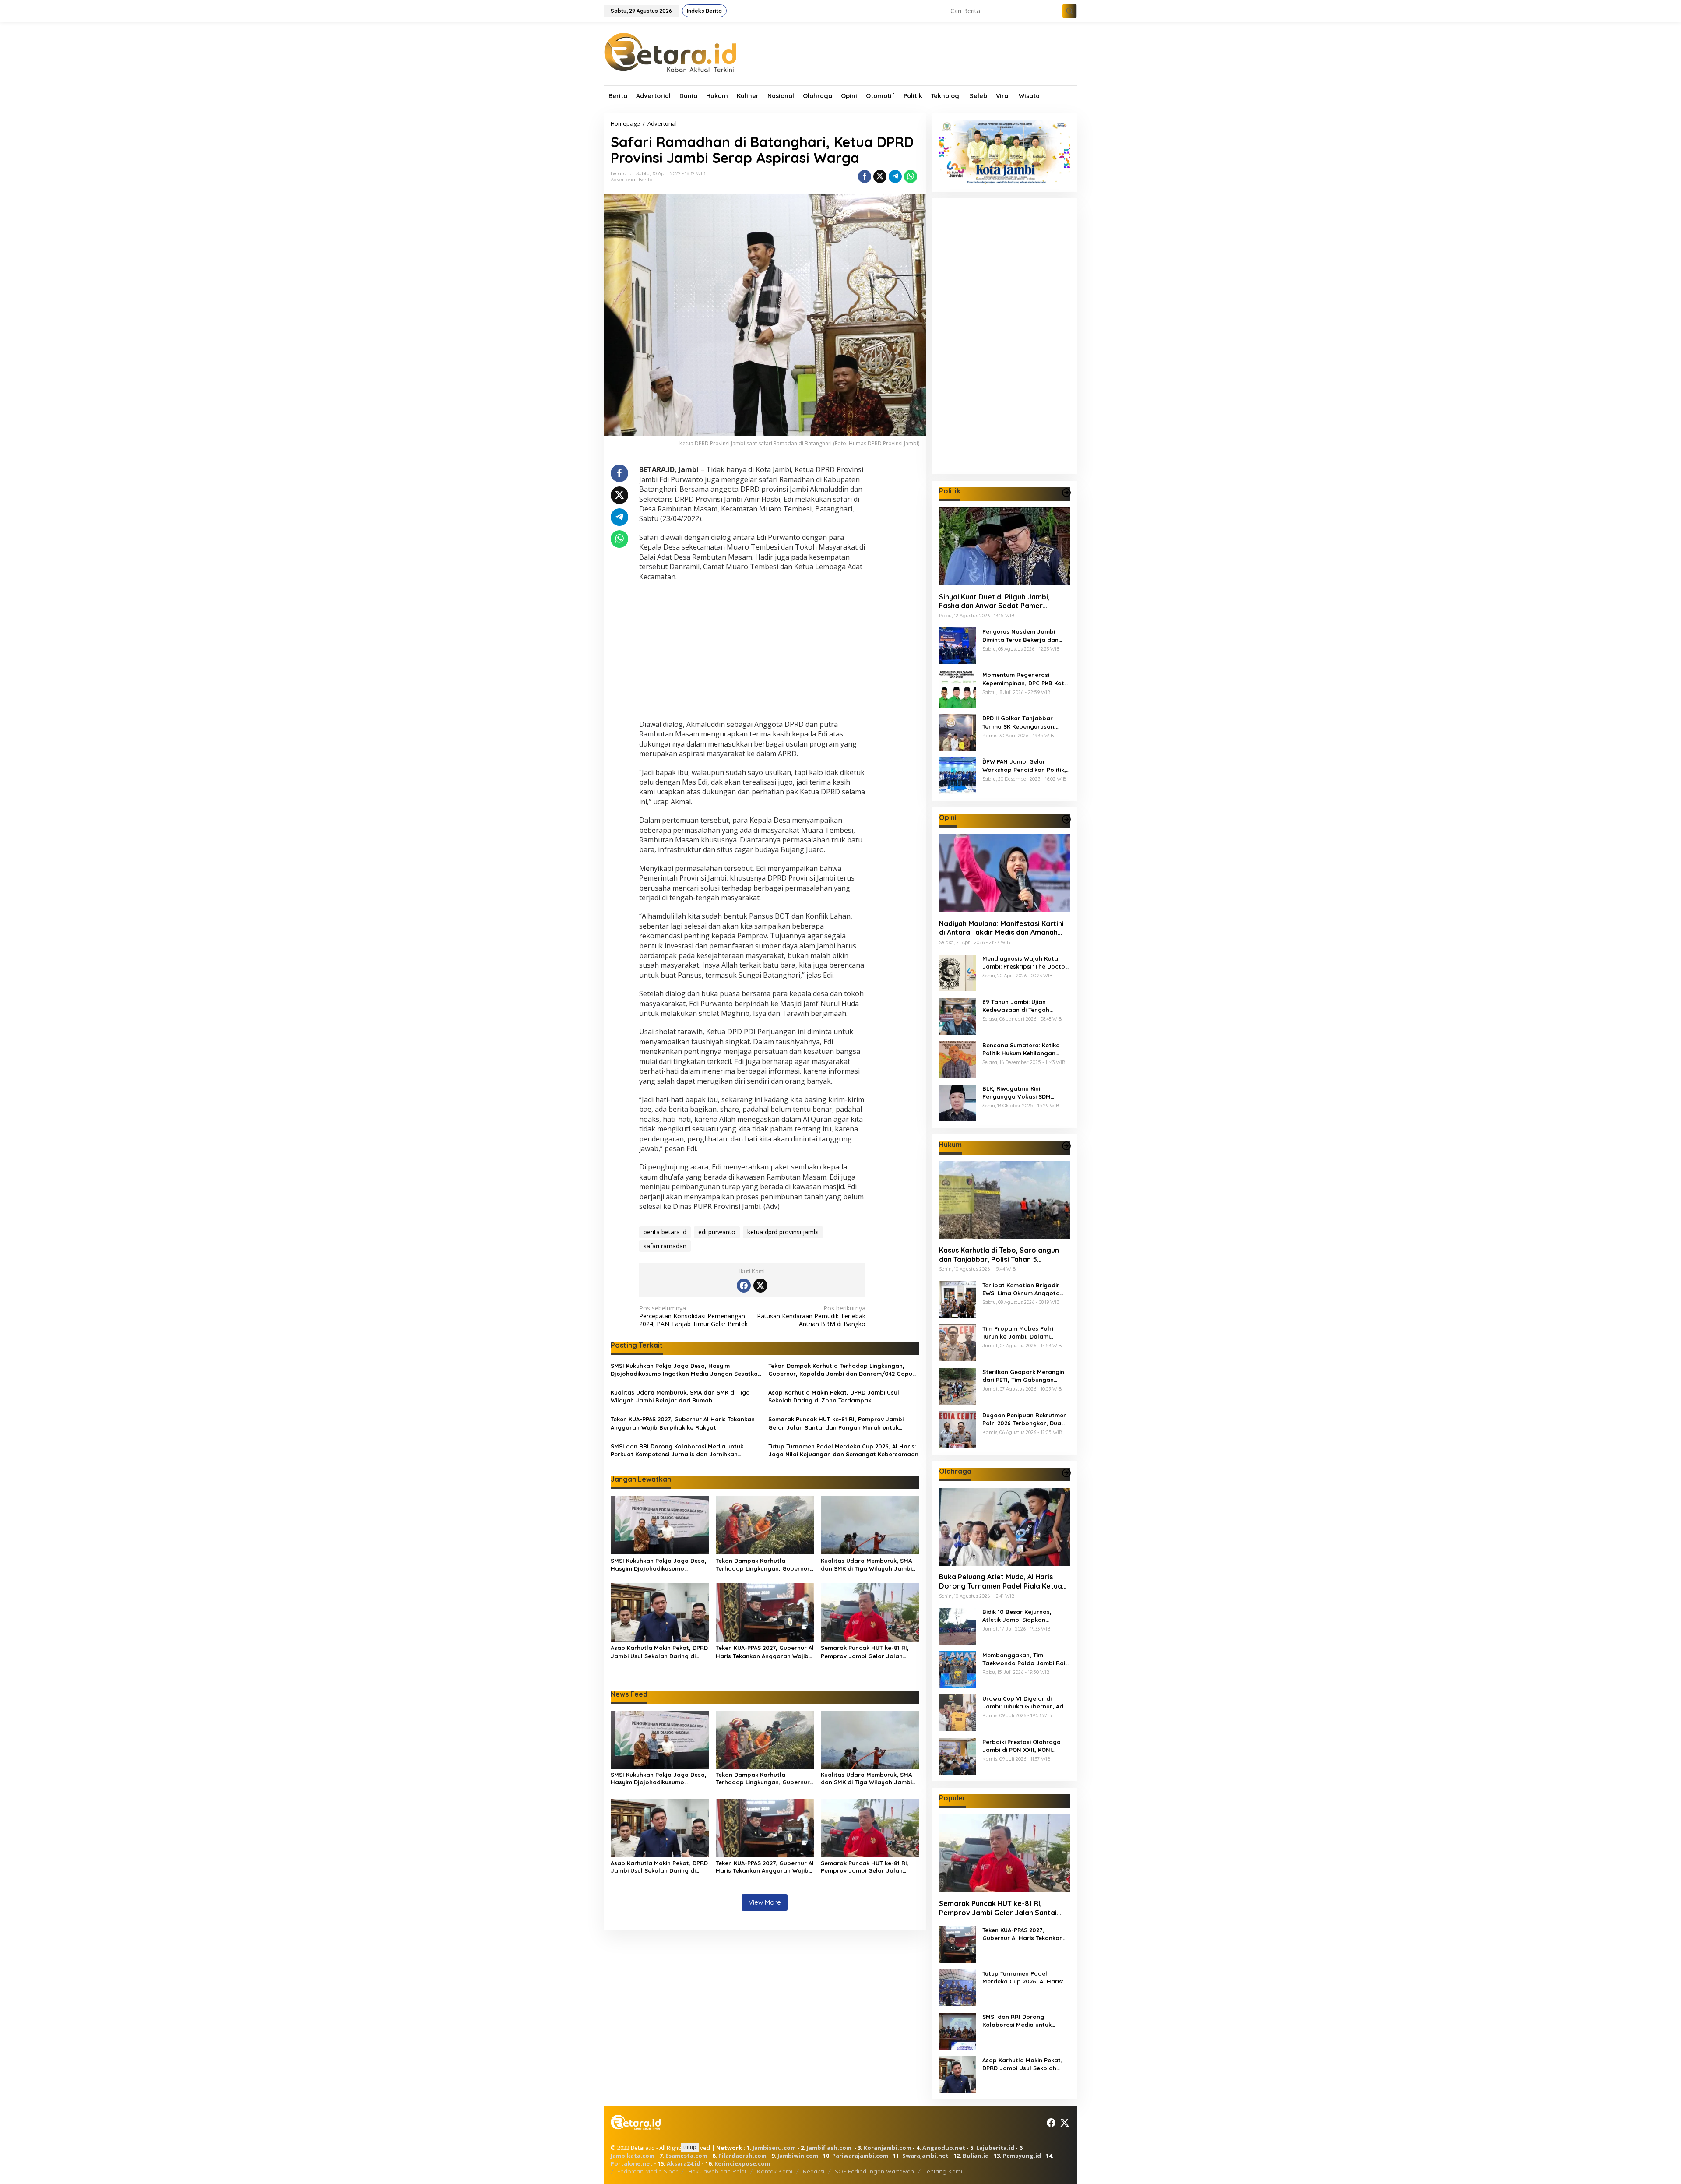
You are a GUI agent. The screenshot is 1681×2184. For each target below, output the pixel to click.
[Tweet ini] (880, 176)
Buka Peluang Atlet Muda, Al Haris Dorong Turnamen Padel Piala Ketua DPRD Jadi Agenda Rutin (1001, 1582)
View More (765, 1902)
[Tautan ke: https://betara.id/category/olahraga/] (1066, 1473)
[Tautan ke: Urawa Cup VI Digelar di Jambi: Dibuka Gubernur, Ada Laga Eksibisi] (957, 1712)
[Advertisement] (752, 652)
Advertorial (624, 180)
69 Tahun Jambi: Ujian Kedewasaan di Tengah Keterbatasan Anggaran (1018, 1006)
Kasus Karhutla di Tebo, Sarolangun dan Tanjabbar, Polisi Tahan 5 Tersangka (999, 1255)
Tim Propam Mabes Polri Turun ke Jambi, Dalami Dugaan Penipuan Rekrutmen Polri (1025, 1333)
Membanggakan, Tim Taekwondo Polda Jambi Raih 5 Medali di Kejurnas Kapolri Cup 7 (1025, 1659)
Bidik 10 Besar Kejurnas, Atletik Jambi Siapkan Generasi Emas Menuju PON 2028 (1022, 1616)
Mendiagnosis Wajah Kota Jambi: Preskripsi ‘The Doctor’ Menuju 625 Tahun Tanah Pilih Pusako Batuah (1026, 962)
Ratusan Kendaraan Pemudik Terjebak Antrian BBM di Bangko (811, 1316)
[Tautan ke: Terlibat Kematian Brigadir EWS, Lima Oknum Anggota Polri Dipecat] (957, 1298)
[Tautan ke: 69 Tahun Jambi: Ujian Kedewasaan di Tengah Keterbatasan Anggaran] (957, 1015)
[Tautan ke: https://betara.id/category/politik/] (1066, 493)
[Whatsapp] (911, 176)
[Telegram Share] (895, 176)
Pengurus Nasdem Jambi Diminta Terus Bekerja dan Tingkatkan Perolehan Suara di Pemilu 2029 (1024, 636)
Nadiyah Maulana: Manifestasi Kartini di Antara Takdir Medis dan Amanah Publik (1001, 928)
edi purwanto (717, 1232)
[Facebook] (744, 1286)
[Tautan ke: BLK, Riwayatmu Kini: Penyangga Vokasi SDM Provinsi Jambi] (957, 1102)
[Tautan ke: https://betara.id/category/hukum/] (1066, 1146)
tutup (690, 2147)
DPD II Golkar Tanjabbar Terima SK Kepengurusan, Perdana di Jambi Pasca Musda (1019, 722)
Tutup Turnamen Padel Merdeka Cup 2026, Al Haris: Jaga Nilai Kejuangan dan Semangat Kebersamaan (843, 1450)
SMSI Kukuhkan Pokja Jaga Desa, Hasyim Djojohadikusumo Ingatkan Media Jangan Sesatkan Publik (686, 1370)
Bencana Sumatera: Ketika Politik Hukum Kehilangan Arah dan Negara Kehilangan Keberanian (1025, 1049)
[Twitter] (760, 1286)
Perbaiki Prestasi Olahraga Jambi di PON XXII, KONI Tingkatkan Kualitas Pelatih (1022, 1746)
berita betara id (665, 1232)
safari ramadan (665, 1246)
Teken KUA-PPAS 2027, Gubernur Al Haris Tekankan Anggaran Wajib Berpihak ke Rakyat (683, 1423)
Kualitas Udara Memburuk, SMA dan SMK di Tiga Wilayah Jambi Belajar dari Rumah (680, 1396)
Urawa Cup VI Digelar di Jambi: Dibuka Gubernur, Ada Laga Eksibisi (1025, 1703)
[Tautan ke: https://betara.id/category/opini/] (1066, 819)
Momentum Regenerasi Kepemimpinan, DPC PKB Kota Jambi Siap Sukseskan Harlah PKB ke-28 (1025, 679)
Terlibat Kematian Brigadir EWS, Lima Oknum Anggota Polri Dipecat (1021, 1289)
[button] (1069, 11)
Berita (646, 180)
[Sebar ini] (865, 176)
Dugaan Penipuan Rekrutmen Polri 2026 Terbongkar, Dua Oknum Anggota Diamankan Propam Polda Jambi (1025, 1419)
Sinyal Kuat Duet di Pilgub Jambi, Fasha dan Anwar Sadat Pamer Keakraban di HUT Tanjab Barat (994, 601)
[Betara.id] (670, 52)
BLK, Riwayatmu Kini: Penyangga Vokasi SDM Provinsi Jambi (1016, 1092)
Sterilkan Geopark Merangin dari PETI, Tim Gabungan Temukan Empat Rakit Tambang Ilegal (1023, 1376)
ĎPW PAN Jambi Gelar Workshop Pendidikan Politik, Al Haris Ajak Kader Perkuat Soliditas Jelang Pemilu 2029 (1024, 766)
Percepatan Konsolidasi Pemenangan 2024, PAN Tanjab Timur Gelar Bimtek (693, 1316)
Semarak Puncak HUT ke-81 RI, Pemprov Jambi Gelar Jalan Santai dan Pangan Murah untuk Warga (836, 1423)
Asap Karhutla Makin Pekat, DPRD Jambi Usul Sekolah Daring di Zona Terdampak (834, 1396)
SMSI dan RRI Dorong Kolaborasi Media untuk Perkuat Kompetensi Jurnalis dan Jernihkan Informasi (677, 1450)
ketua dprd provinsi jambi (783, 1232)
